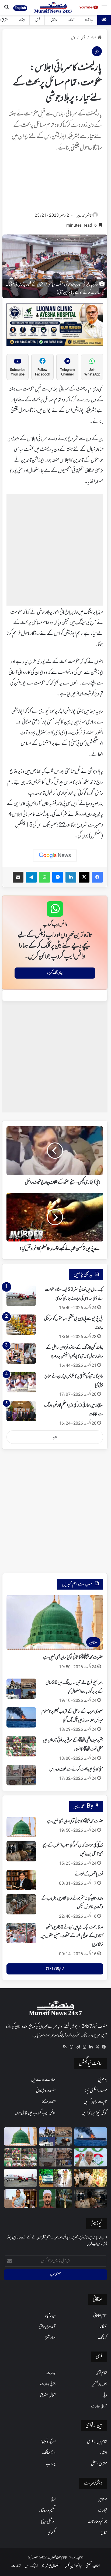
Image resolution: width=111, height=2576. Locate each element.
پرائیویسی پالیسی (73, 2566)
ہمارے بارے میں (43, 2080)
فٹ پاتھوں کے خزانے (89, 1874)
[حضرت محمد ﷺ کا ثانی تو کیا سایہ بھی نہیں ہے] (21, 1827)
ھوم (94, 38)
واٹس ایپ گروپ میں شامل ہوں (35, 2113)
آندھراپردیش (47, 2327)
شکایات (16, 2566)
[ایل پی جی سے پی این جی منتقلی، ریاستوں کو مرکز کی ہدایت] (21, 1325)
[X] (97, 2047)
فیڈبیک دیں (31, 2566)
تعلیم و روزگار (47, 2511)
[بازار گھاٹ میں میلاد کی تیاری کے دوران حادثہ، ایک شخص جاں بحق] (55, 2199)
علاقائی (54, 20)
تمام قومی (101, 2373)
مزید (55, 1437)
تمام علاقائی (100, 2316)
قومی (38, 20)
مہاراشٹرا (50, 2338)
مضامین (102, 2499)
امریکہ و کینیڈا (48, 2442)
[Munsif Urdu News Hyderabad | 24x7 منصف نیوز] (53, 7)
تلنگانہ (71, 20)
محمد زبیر (81, 216)
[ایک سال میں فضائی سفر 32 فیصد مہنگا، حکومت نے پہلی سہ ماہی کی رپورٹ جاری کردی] (21, 1296)
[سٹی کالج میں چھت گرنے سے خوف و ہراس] (21, 1775)
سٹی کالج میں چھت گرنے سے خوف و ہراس (76, 1769)
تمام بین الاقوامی (97, 2442)
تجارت (103, 2511)
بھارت (51, 2373)
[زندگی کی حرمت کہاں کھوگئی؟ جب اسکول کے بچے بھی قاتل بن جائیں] (21, 1851)
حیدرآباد (89, 20)
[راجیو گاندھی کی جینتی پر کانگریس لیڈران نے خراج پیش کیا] (21, 1382)
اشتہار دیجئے (48, 2102)
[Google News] (55, 856)
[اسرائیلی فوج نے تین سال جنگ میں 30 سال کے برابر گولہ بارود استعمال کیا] (21, 1689)
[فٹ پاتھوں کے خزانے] (21, 1880)
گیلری (52, 2533)
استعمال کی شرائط (51, 2566)
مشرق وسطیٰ (99, 2464)
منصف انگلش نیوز (96, 2091)
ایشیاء (22, 20)
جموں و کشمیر (99, 2384)
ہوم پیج (103, 2080)
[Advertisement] (55, 184)
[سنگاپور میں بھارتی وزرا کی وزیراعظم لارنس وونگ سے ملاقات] (21, 1411)
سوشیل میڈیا (48, 2522)
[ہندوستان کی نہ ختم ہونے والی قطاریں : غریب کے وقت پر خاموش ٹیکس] (21, 1904)
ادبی (53, 2499)
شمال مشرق (48, 2395)
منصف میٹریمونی (46, 2091)
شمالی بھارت (99, 2406)
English (20, 8)
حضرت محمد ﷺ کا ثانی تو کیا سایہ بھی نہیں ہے (73, 1657)
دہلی (73, 38)
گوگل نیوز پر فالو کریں (94, 2113)
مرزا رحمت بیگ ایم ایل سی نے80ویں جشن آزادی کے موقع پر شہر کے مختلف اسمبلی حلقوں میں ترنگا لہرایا (72, 1936)
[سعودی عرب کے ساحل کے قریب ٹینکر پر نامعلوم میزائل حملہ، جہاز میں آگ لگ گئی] (21, 1717)
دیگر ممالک (49, 2453)
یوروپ (51, 2464)
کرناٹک (102, 2338)
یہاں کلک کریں (55, 973)
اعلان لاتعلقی (93, 2566)
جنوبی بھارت (48, 2384)
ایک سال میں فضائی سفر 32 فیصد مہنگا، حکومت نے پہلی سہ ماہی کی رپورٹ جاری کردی (74, 1294)
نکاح (104, 2533)
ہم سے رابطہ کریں (95, 2102)
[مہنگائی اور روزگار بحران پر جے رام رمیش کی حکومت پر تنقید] (91, 2157)
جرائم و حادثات (97, 2522)
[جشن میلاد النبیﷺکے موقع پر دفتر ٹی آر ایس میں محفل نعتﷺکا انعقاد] (21, 1746)
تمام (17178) (55, 1969)
